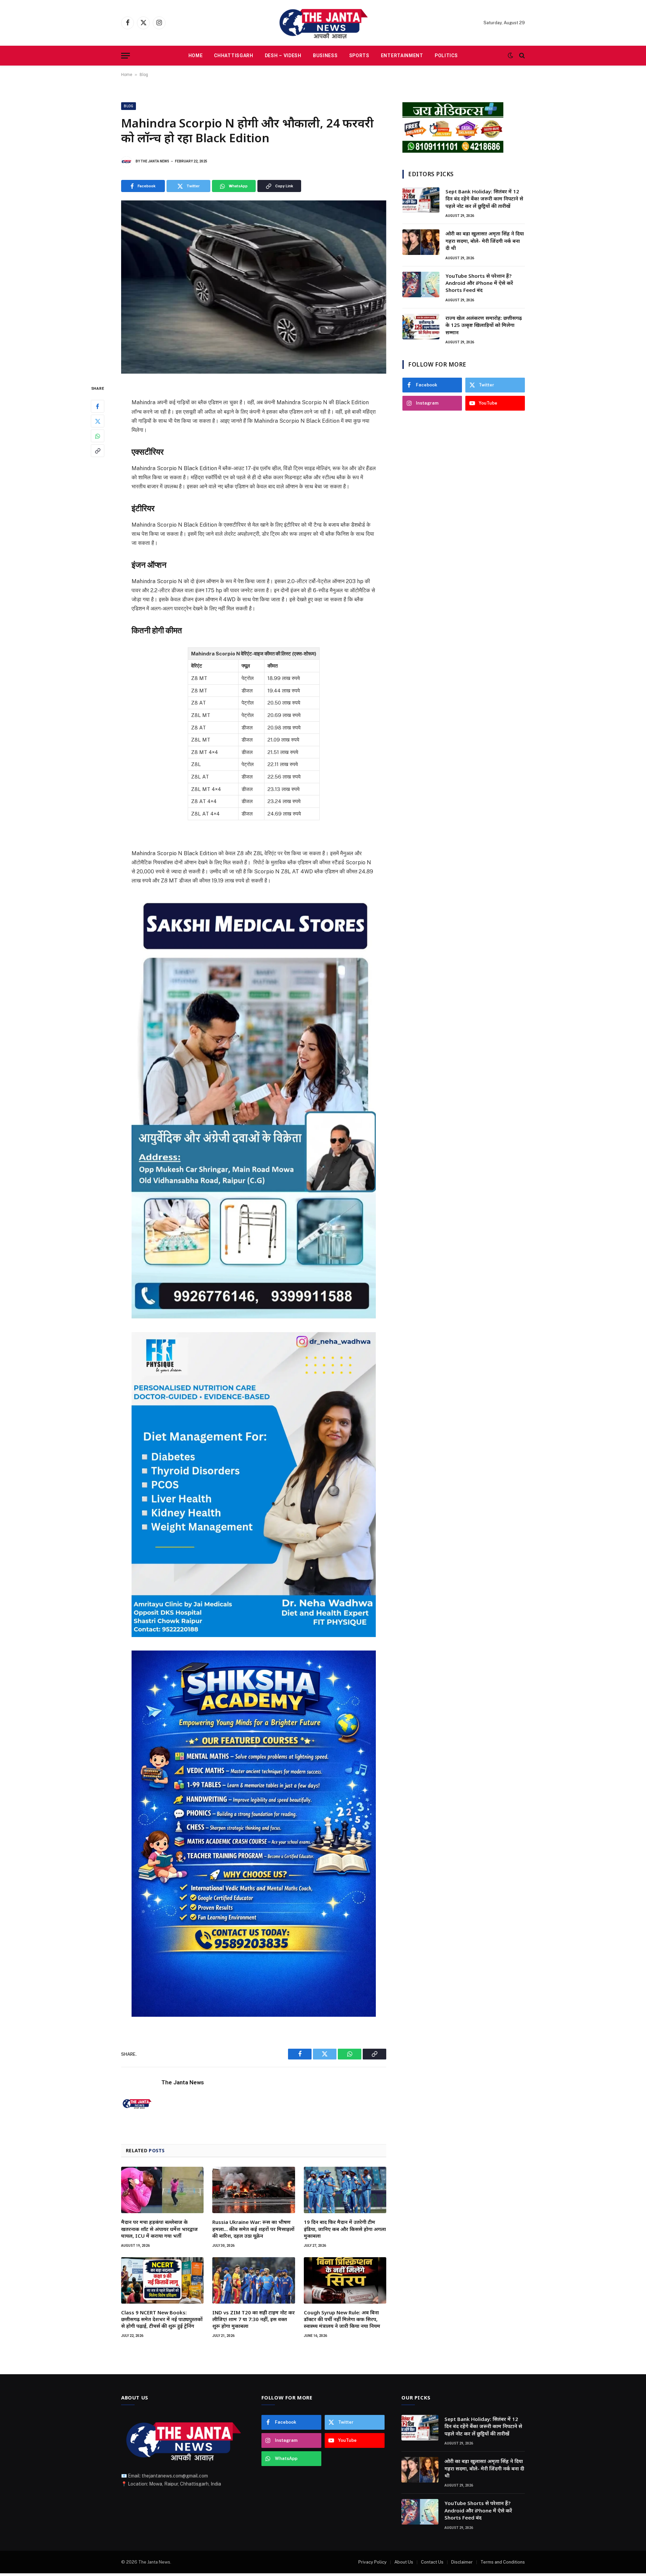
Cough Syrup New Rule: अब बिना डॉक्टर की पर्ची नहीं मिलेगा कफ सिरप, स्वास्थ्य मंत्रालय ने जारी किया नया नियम (342, 2319)
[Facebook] (98, 407)
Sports (359, 55)
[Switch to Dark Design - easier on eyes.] (510, 55)
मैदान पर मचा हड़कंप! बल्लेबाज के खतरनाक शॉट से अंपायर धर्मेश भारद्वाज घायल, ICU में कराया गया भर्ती (159, 2229)
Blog (144, 75)
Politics (446, 55)
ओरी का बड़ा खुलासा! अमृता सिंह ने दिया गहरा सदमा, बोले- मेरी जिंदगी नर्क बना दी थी (485, 241)
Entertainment (402, 55)
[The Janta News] (323, 23)
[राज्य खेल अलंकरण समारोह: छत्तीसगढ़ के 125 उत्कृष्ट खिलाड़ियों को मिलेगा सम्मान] (421, 327)
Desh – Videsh (283, 55)
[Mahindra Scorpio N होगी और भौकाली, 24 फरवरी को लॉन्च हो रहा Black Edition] (254, 287)
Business (325, 55)
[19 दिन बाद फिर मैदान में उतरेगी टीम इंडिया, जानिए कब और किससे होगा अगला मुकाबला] (345, 2190)
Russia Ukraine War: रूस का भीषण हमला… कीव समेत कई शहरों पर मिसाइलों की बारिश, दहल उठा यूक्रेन (253, 2229)
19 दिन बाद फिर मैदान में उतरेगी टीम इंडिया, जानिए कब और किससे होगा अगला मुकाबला (345, 2229)
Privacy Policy (372, 2562)
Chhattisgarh (234, 55)
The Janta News (155, 161)
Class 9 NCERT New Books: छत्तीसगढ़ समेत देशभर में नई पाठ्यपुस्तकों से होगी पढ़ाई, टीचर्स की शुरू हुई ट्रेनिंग (162, 2319)
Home (196, 55)
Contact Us (432, 2562)
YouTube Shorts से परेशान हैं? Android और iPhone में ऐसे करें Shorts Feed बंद (479, 283)
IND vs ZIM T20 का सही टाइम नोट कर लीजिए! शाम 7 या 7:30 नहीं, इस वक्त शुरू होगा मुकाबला (254, 2319)
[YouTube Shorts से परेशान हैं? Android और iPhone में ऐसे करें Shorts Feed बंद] (421, 285)
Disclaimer (462, 2562)
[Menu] (125, 56)
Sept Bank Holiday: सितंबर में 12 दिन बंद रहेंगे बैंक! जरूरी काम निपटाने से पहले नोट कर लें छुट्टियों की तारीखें (484, 199)
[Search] (521, 56)
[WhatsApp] (98, 436)
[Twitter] (98, 421)
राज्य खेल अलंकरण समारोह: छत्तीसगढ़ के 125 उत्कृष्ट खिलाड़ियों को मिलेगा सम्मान (484, 325)
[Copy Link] (98, 451)
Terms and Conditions (503, 2562)
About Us (404, 2562)
